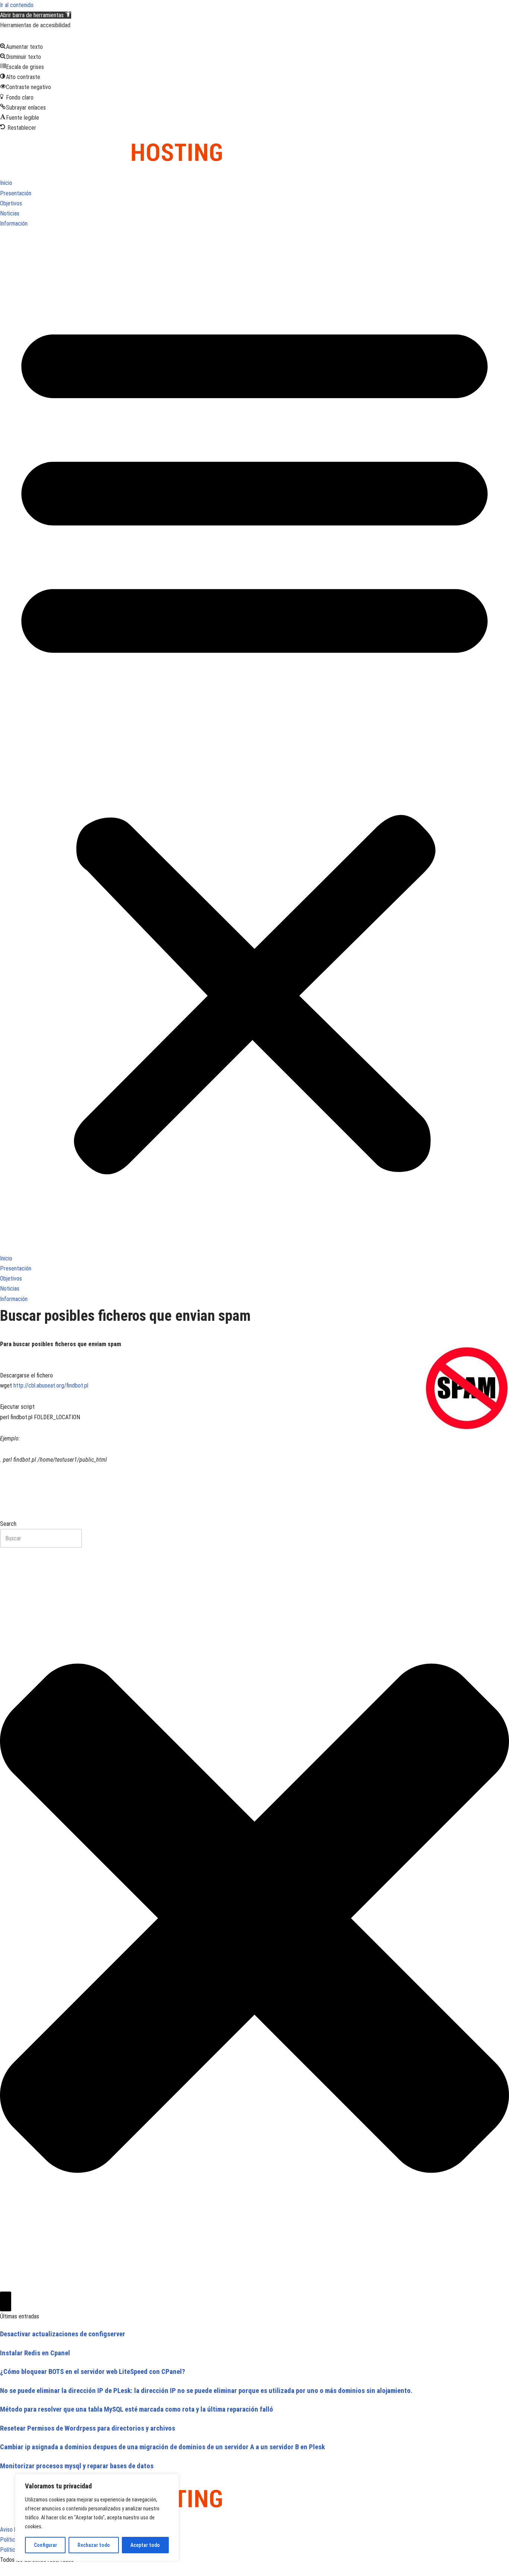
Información (14, 223)
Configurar (45, 2545)
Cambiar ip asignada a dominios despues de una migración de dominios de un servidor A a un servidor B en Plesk (162, 2447)
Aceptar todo (145, 2545)
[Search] (6, 2301)
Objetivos (11, 203)
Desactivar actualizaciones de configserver (63, 2334)
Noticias (10, 213)
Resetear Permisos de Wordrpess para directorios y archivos (88, 2428)
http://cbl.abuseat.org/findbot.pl (51, 1385)
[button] (36, 15)
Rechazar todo (94, 2545)
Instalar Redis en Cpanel (35, 2353)
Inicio (6, 183)
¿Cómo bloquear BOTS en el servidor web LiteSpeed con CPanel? (93, 2372)
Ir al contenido (17, 5)
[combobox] (41, 1538)
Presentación (16, 193)
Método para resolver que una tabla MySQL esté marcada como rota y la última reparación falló (137, 2409)
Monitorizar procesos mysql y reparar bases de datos (77, 2466)
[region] (97, 2517)
